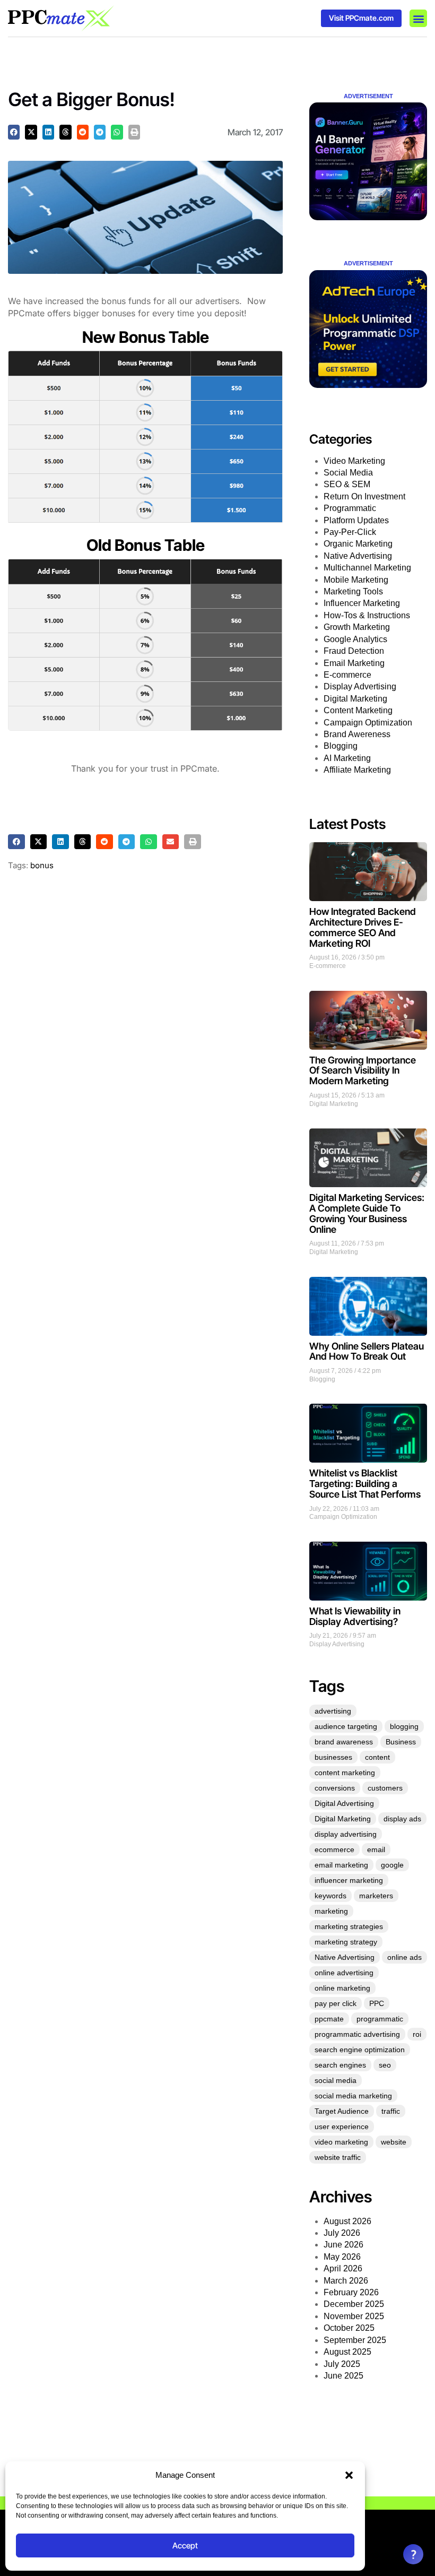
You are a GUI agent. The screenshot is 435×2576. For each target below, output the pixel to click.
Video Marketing (354, 461)
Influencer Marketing (362, 603)
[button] (349, 2475)
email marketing (341, 1865)
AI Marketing (347, 758)
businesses (333, 1757)
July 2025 (342, 2364)
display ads (402, 1819)
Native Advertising (358, 556)
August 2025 (347, 2352)
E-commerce (347, 675)
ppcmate (329, 2019)
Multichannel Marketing (367, 568)
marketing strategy (346, 1942)
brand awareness (344, 1742)
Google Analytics (355, 639)
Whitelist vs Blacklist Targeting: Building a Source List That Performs (365, 1484)
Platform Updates (356, 520)
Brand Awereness (357, 734)
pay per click (336, 2003)
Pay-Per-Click (350, 532)
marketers (376, 1896)
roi (417, 2034)
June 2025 (343, 2376)
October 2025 (349, 2328)
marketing (331, 1911)
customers (385, 1788)
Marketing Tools (353, 591)
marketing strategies (349, 1926)
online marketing (342, 1988)
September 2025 (355, 2340)
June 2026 (343, 2245)
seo (385, 2065)
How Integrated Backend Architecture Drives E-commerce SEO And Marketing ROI (363, 927)
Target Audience (342, 2111)
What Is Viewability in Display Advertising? (355, 1616)
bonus (42, 865)
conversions (335, 1788)
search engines (340, 2065)
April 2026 (343, 2268)
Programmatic (350, 508)
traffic (391, 2111)
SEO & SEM (347, 484)
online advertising (344, 1973)
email (376, 1849)
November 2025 (354, 2316)
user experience (342, 2127)
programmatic (380, 2019)
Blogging (341, 746)
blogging (404, 1726)
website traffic (338, 2157)
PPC (377, 2003)
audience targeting (346, 1726)
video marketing (341, 2142)
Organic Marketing (358, 544)
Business (401, 1742)
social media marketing (353, 2096)
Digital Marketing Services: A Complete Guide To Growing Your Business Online (367, 1213)
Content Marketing (358, 710)
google (392, 1865)
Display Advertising (360, 686)
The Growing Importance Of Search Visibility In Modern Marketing (363, 1071)
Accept (185, 2545)
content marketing (345, 1773)
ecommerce (334, 1849)
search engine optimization (360, 2050)
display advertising (346, 1834)
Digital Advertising (344, 1803)
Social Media (348, 473)
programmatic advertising (357, 2034)
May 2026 (342, 2257)
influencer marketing (349, 1880)
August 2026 (347, 2221)
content (377, 1757)
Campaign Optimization (368, 723)
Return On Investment (364, 496)
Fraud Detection (354, 651)
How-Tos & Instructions (367, 615)
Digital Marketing (355, 699)
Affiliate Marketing (357, 770)
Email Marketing (354, 663)
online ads (404, 1957)
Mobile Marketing (356, 580)
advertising (333, 1711)
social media (336, 2080)
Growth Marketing (357, 627)
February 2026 (351, 2292)
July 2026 (342, 2233)
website (394, 2142)
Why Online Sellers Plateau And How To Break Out (367, 1351)
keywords (330, 1896)
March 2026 (346, 2281)
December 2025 (354, 2304)
